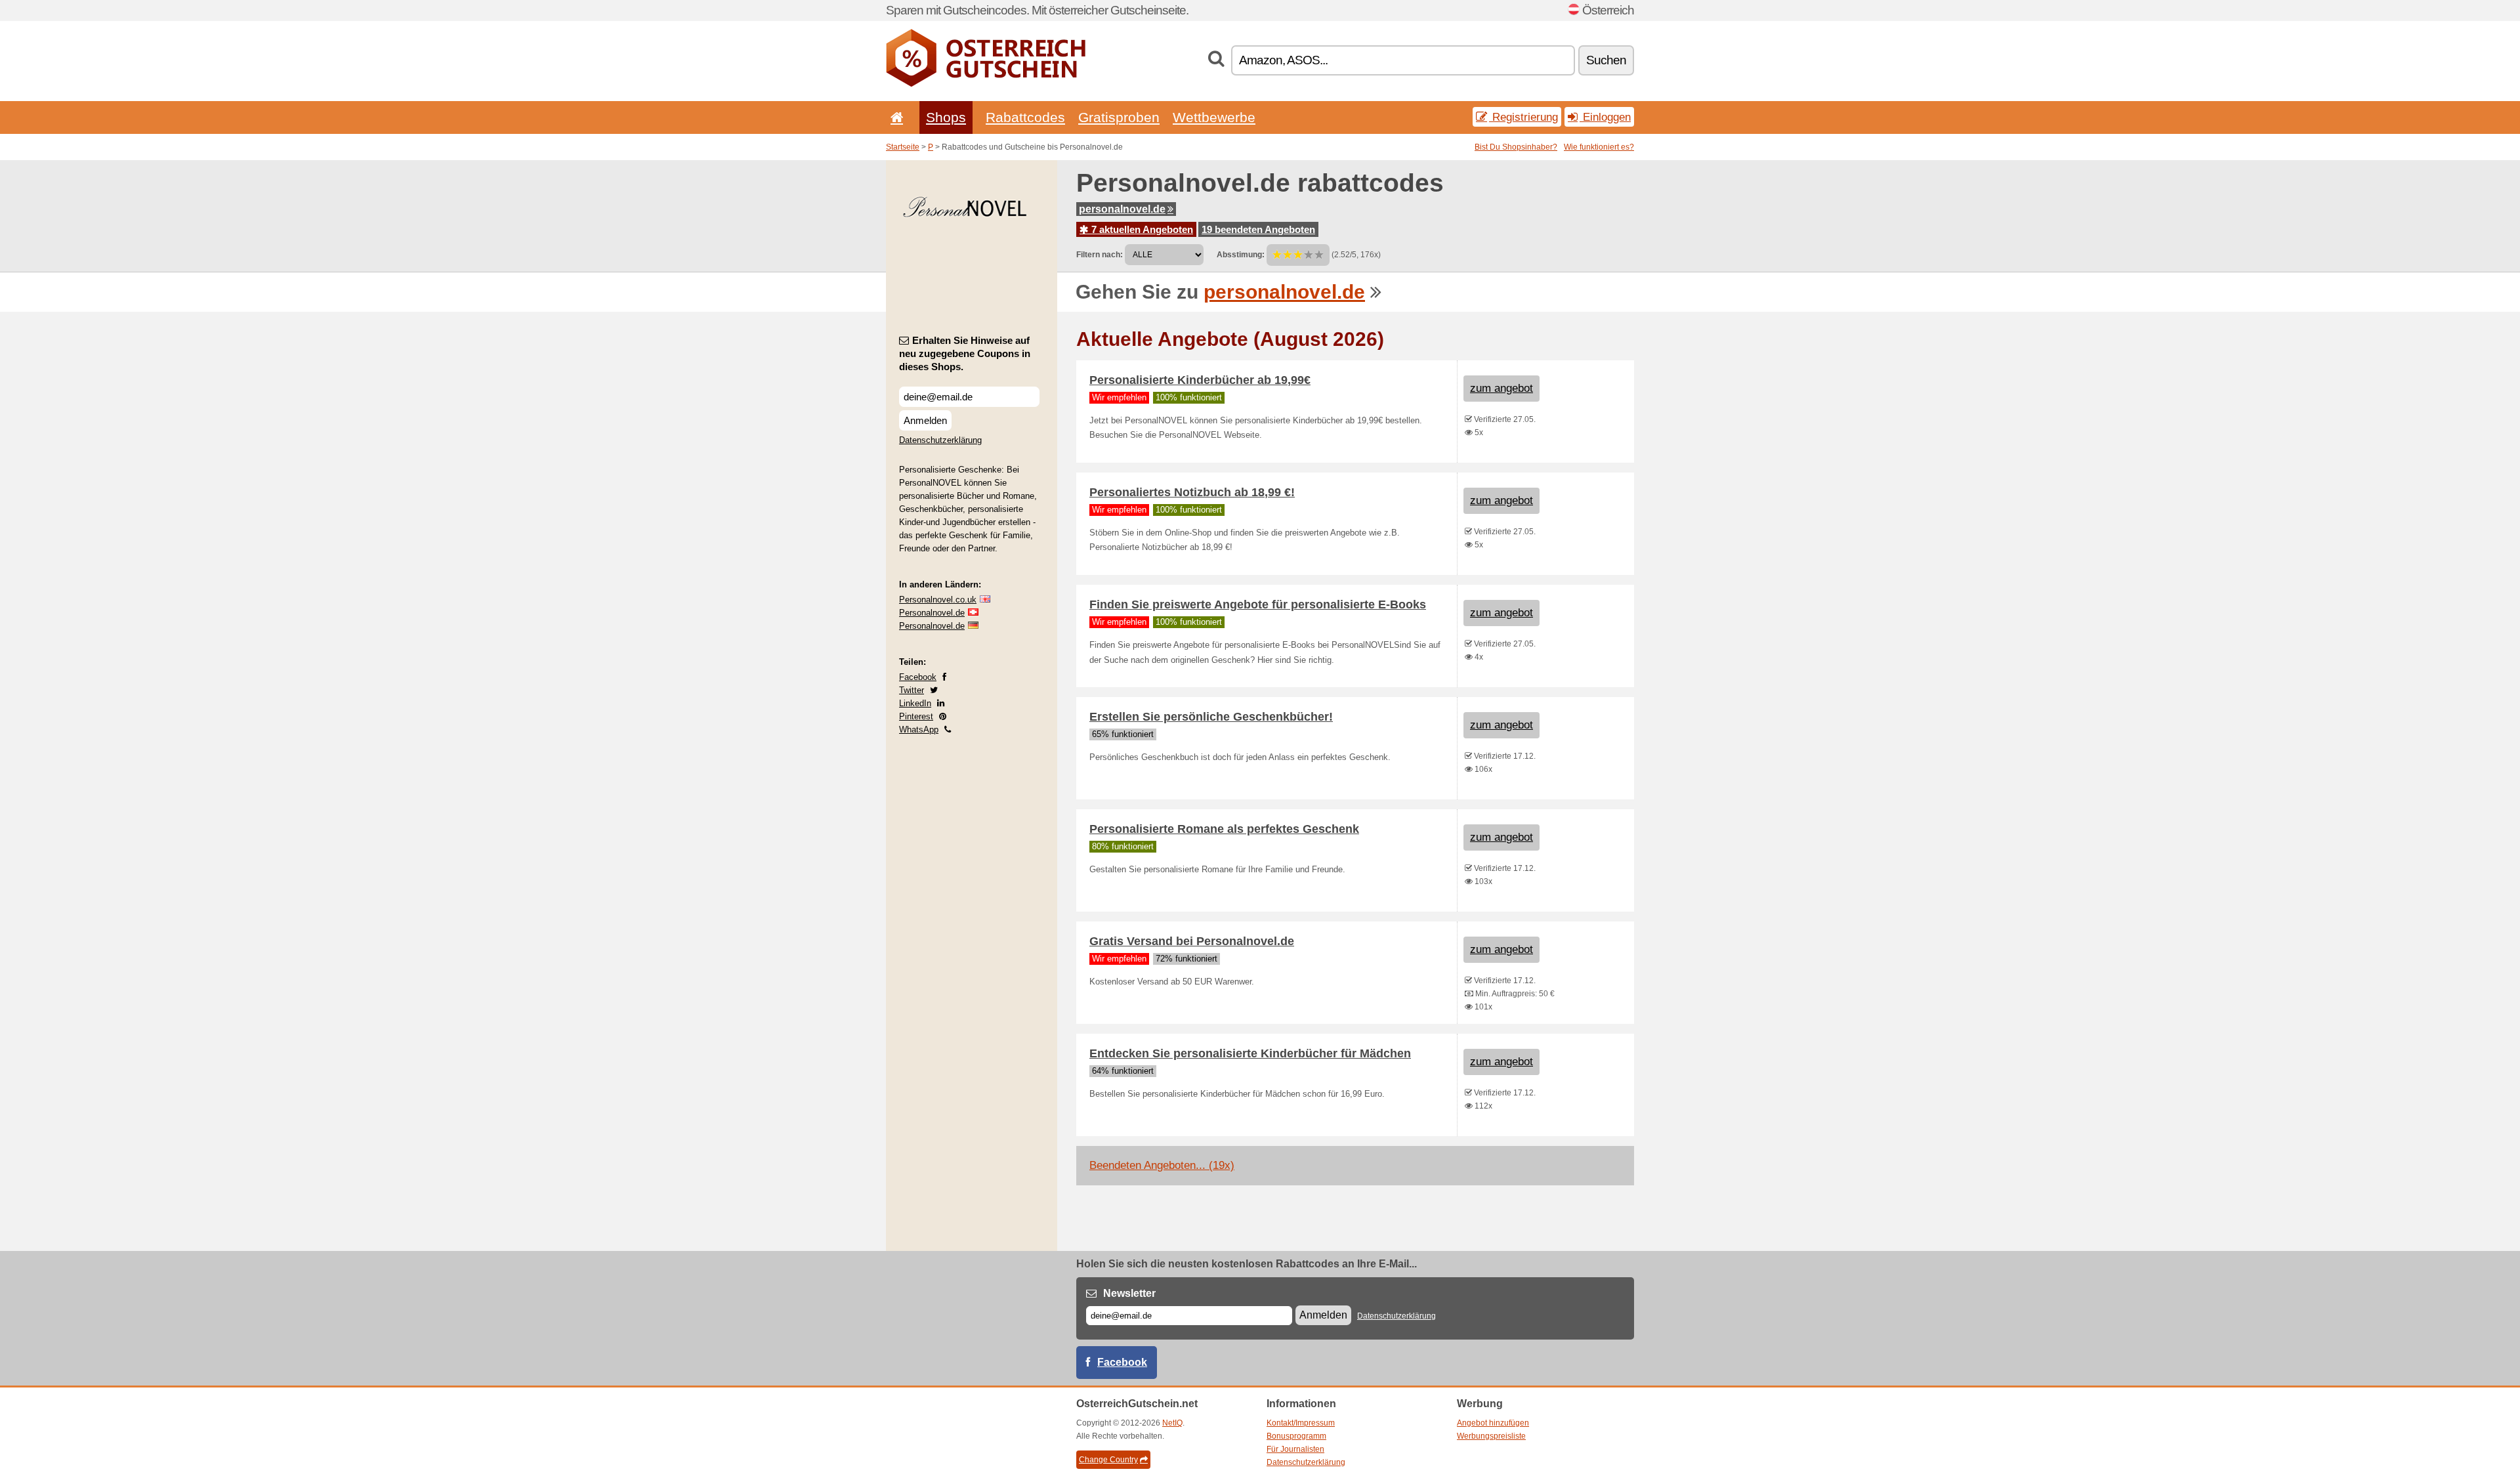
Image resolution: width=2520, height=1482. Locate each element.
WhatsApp (919, 730)
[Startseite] (894, 117)
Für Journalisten (1295, 1449)
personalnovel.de (1122, 209)
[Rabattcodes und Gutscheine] (986, 84)
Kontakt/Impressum (1301, 1423)
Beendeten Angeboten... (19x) (1162, 1165)
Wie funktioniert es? (1599, 147)
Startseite (903, 147)
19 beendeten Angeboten (1258, 229)
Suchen (1606, 60)
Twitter (912, 690)
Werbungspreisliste (1491, 1436)
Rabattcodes (1025, 117)
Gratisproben (1119, 117)
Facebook (918, 677)
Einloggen (1605, 117)
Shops (946, 117)
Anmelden (925, 420)
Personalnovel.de (932, 613)
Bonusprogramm (1296, 1436)
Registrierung (1523, 117)
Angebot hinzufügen (1493, 1423)
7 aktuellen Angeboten (1141, 229)
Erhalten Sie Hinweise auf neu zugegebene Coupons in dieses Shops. (965, 353)
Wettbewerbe (1214, 117)
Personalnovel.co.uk (938, 600)
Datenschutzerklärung (940, 440)
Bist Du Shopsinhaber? (1516, 147)
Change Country (1108, 1460)
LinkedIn (915, 703)
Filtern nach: (1100, 255)
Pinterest (916, 716)
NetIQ (1172, 1423)
